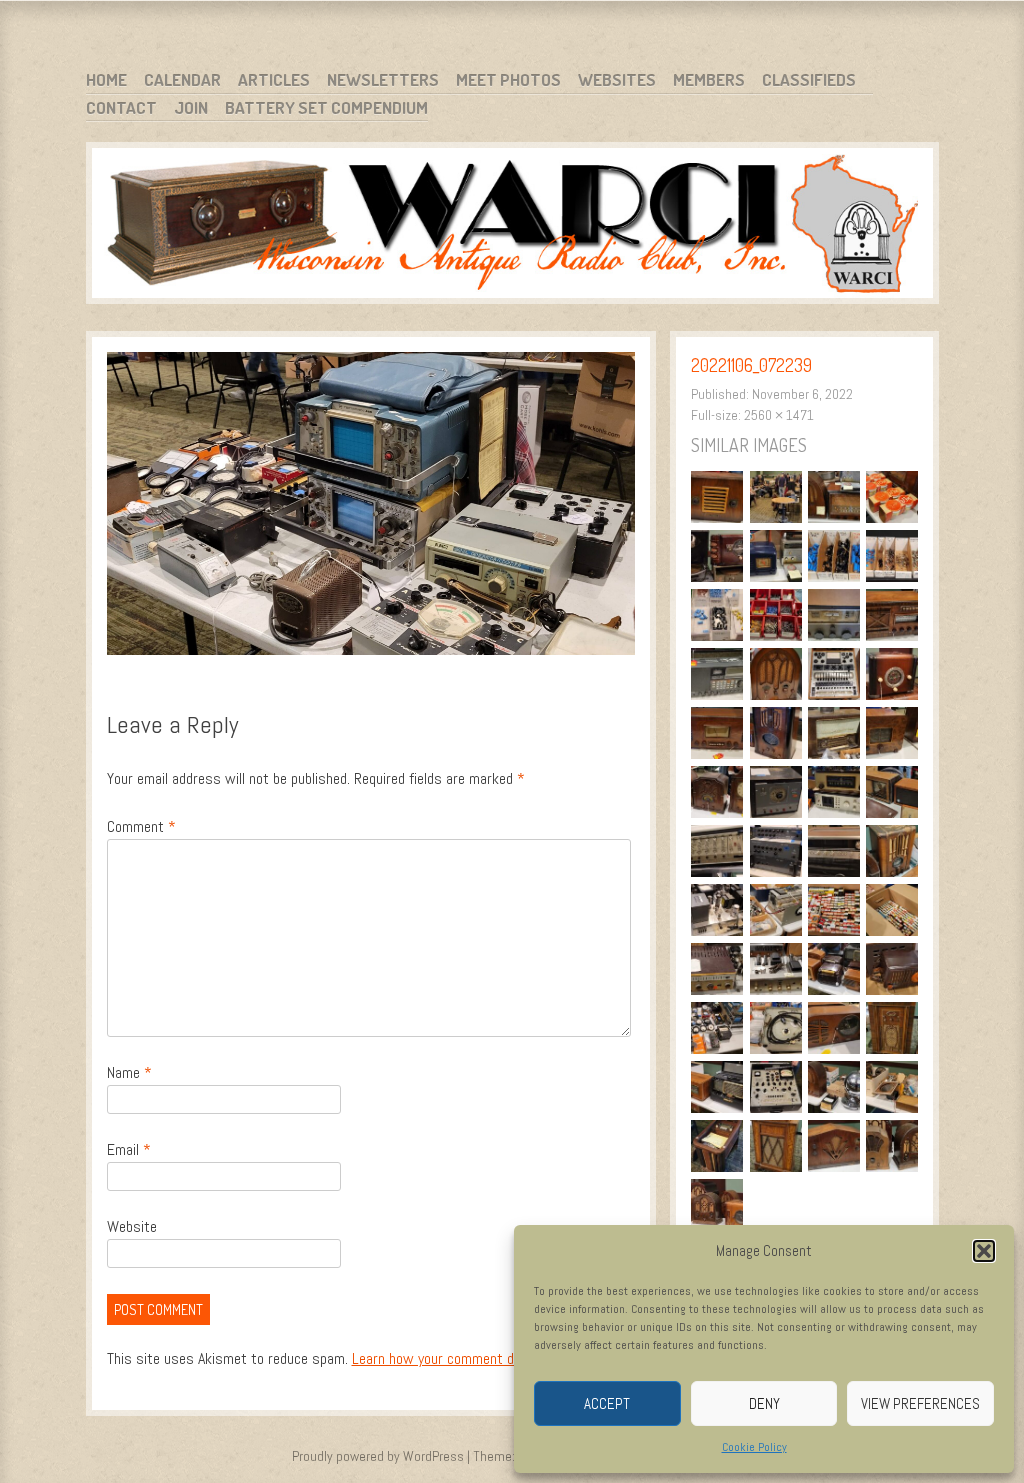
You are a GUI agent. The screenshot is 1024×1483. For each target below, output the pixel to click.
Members (709, 79)
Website (132, 1226)
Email (129, 1149)
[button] (984, 1251)
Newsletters (383, 79)
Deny (764, 1403)
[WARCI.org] (512, 226)
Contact (121, 107)
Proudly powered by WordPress (378, 1456)
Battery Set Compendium (326, 107)
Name (129, 1072)
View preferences (920, 1403)
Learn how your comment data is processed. (485, 1358)
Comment (141, 826)
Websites (617, 79)
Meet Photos (508, 79)
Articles (274, 79)
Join (191, 107)
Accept (607, 1403)
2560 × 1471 (779, 415)
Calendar (182, 79)
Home (106, 79)
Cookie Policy (754, 1447)
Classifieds (809, 79)
